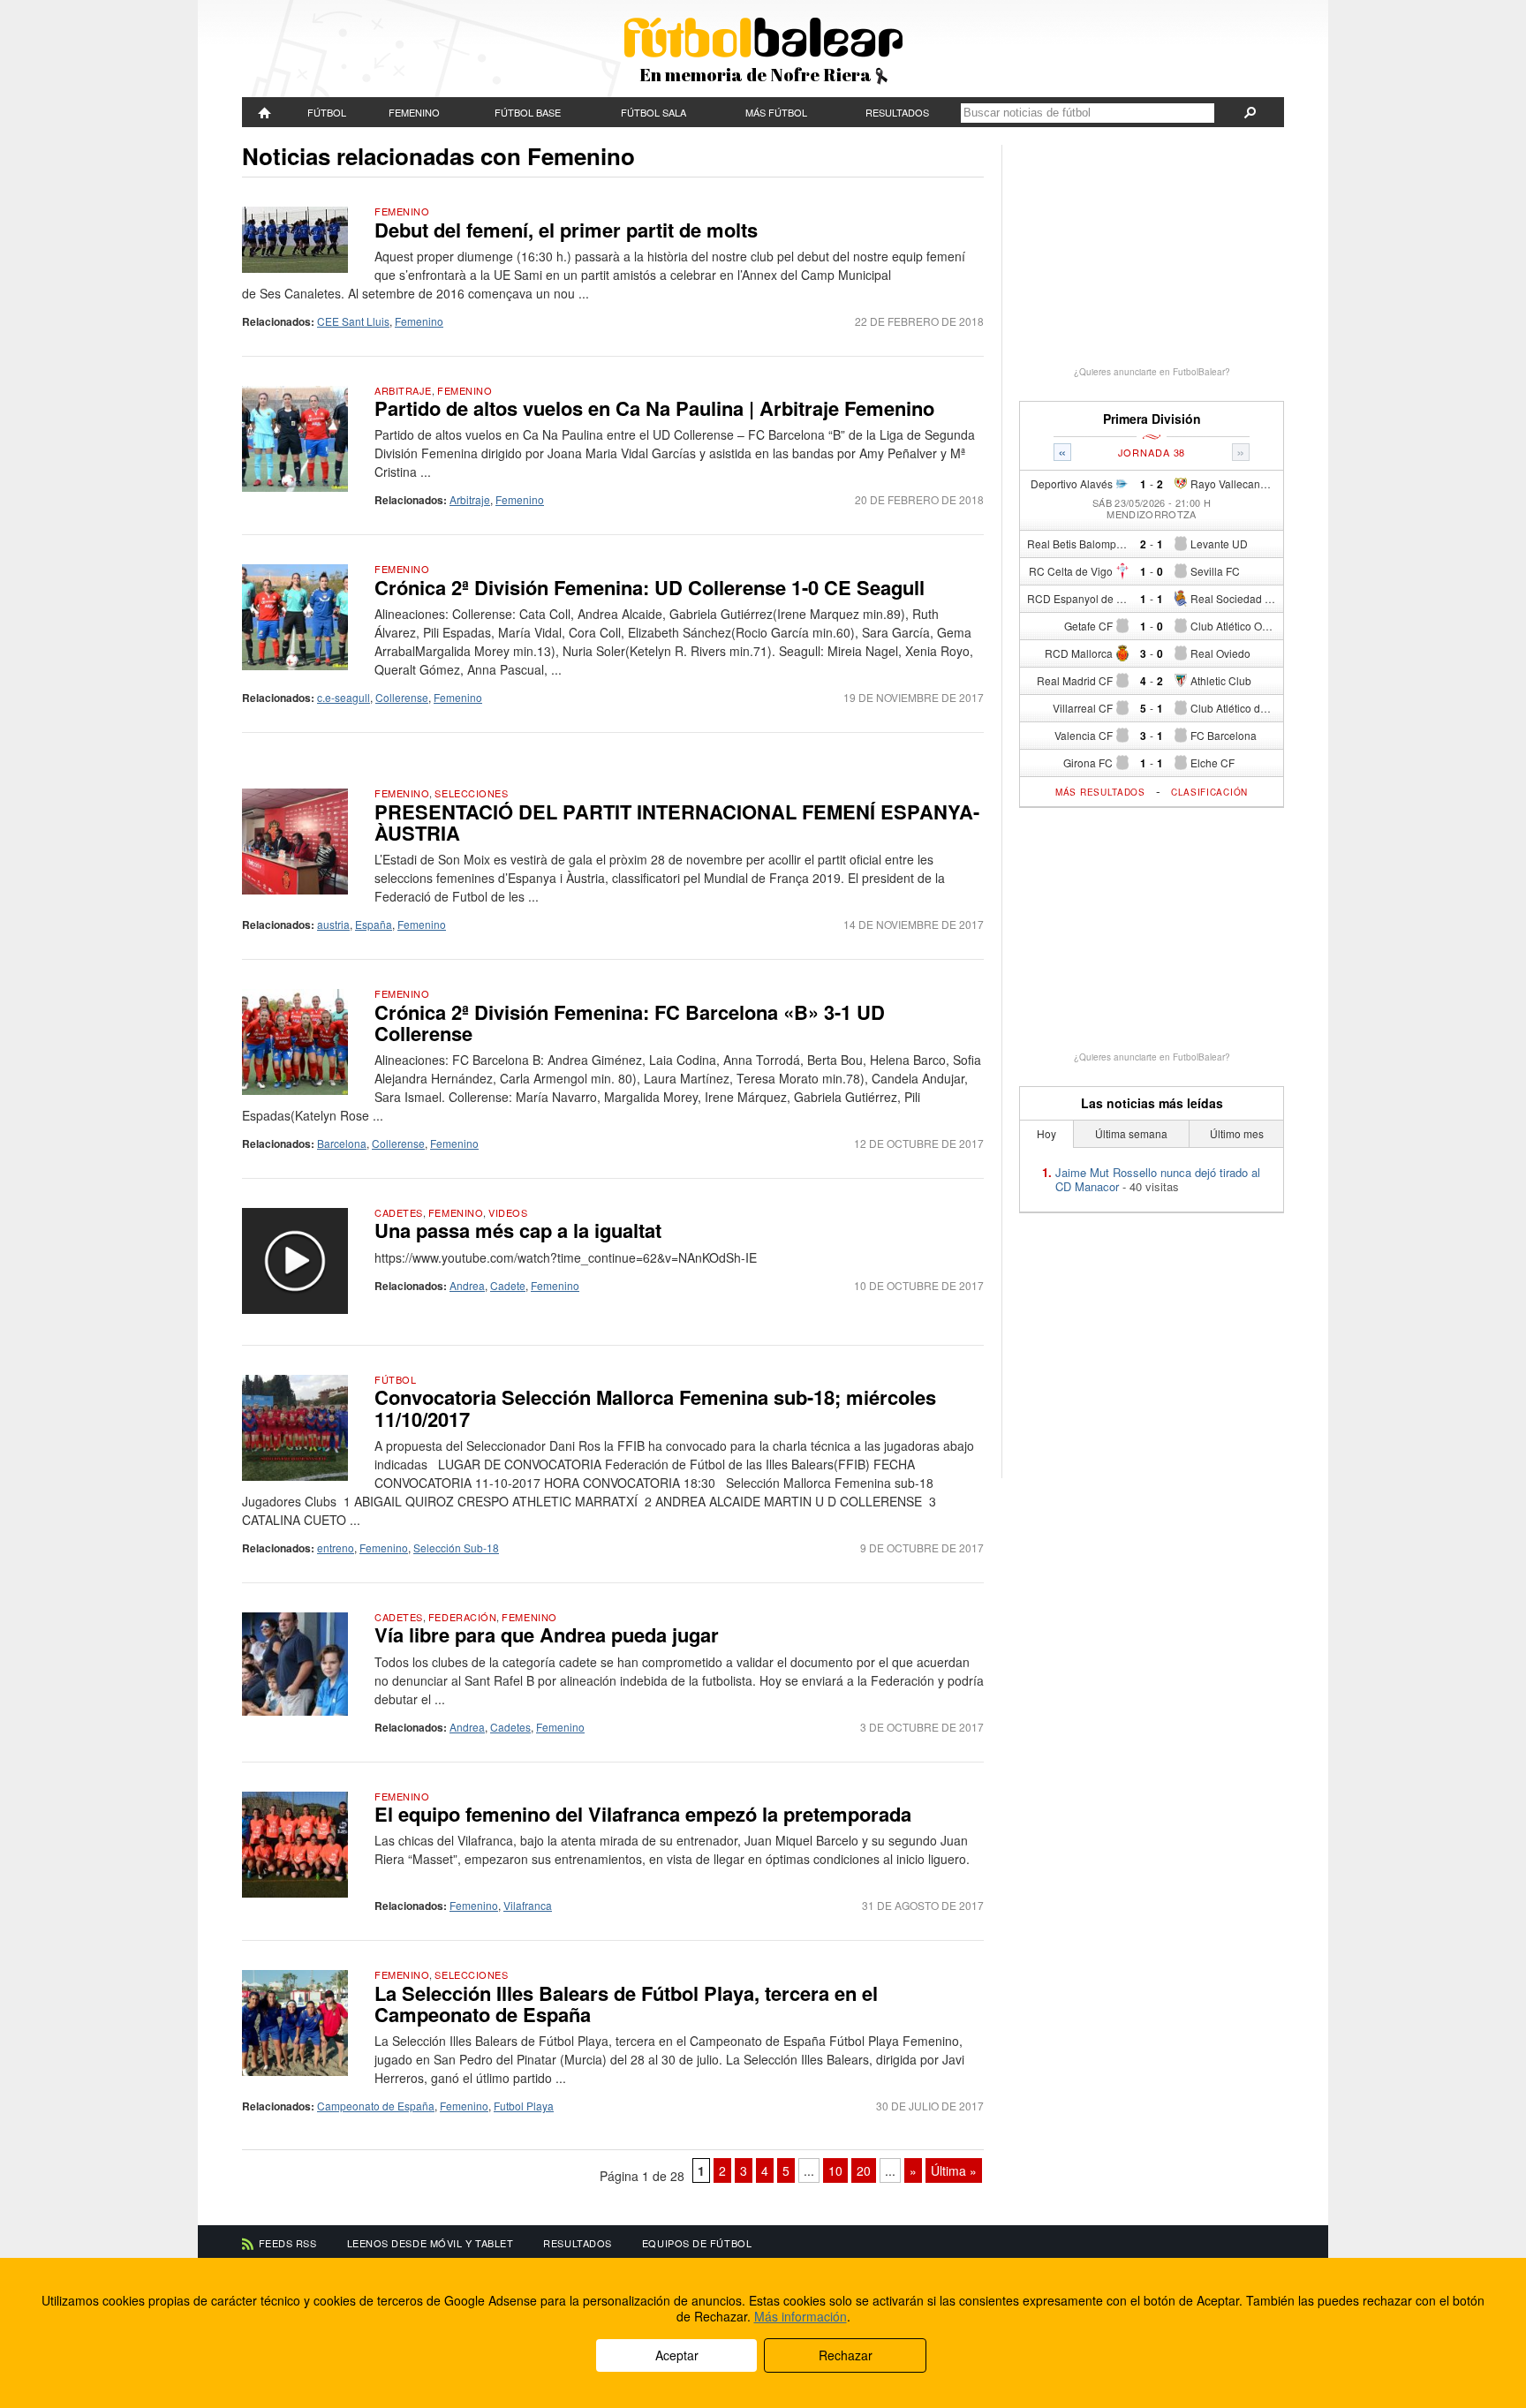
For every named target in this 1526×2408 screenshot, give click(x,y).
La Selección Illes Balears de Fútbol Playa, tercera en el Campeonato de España (626, 2004)
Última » (954, 2170)
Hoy (1046, 1133)
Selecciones (471, 793)
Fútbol (327, 112)
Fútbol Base (528, 112)
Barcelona (342, 1143)
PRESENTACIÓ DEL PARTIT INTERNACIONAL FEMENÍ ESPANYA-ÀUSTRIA (677, 822)
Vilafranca (528, 1905)
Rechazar (846, 2355)
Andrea (467, 1285)
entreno (336, 1547)
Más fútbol (776, 112)
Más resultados (1100, 792)
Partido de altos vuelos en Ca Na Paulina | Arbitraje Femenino (654, 408)
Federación (463, 1617)
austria (333, 924)
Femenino (414, 112)
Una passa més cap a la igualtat (518, 1230)
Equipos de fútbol (697, 2243)
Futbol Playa (524, 2106)
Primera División (1152, 419)
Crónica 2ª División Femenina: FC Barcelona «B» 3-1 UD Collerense (630, 1023)
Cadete (508, 1285)
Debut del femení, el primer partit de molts (566, 230)
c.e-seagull (344, 697)
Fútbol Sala (653, 112)
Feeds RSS (288, 2243)
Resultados (897, 112)
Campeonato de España (376, 2106)
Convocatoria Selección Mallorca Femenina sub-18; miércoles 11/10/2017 (655, 1408)
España (374, 924)
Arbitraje (403, 390)
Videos (508, 1212)
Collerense (402, 697)
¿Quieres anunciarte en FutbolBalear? (1152, 372)
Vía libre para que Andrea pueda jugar (547, 1634)
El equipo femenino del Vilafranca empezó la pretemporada (643, 1814)
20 (864, 2170)
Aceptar (677, 2355)
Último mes (1237, 1133)
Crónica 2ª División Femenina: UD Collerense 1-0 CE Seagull (650, 587)
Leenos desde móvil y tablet (431, 2243)
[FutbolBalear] (265, 112)
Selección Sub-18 (456, 1547)
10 (835, 2170)
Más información (801, 2316)
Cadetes (399, 1212)
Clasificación (1209, 792)
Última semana (1131, 1133)
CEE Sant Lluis (353, 321)
